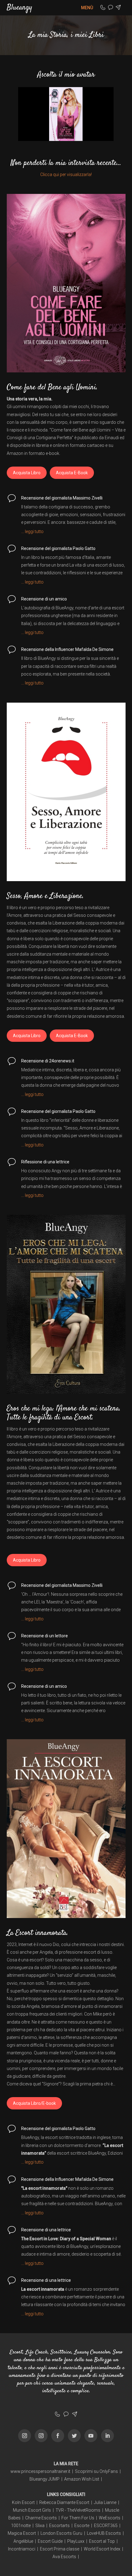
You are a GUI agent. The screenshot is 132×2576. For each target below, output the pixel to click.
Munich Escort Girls (32, 2510)
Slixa (40, 2526)
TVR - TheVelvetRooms (78, 2510)
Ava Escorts (64, 2557)
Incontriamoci (22, 2549)
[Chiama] (103, 8)
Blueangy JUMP (45, 2479)
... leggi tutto (32, 532)
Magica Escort (22, 2533)
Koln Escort (23, 2502)
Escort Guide (50, 2541)
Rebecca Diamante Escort (64, 2502)
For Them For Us (78, 2518)
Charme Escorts (41, 2518)
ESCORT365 (106, 2526)
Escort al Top (102, 2541)
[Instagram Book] (25, 2436)
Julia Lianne (105, 2502)
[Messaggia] (111, 8)
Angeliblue (23, 2541)
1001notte (21, 2526)
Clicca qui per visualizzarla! (66, 175)
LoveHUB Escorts (104, 2533)
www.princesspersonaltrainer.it (40, 2471)
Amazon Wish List (82, 2479)
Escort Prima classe (60, 2549)
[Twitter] (74, 2436)
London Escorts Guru (61, 2533)
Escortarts (59, 2526)
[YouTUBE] (91, 2436)
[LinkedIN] (107, 2436)
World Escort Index (102, 2549)
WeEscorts (110, 2518)
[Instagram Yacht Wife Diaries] (41, 2436)
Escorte (82, 2526)
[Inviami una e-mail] (118, 8)
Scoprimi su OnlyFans (96, 2471)
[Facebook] (58, 2436)
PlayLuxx (76, 2541)
